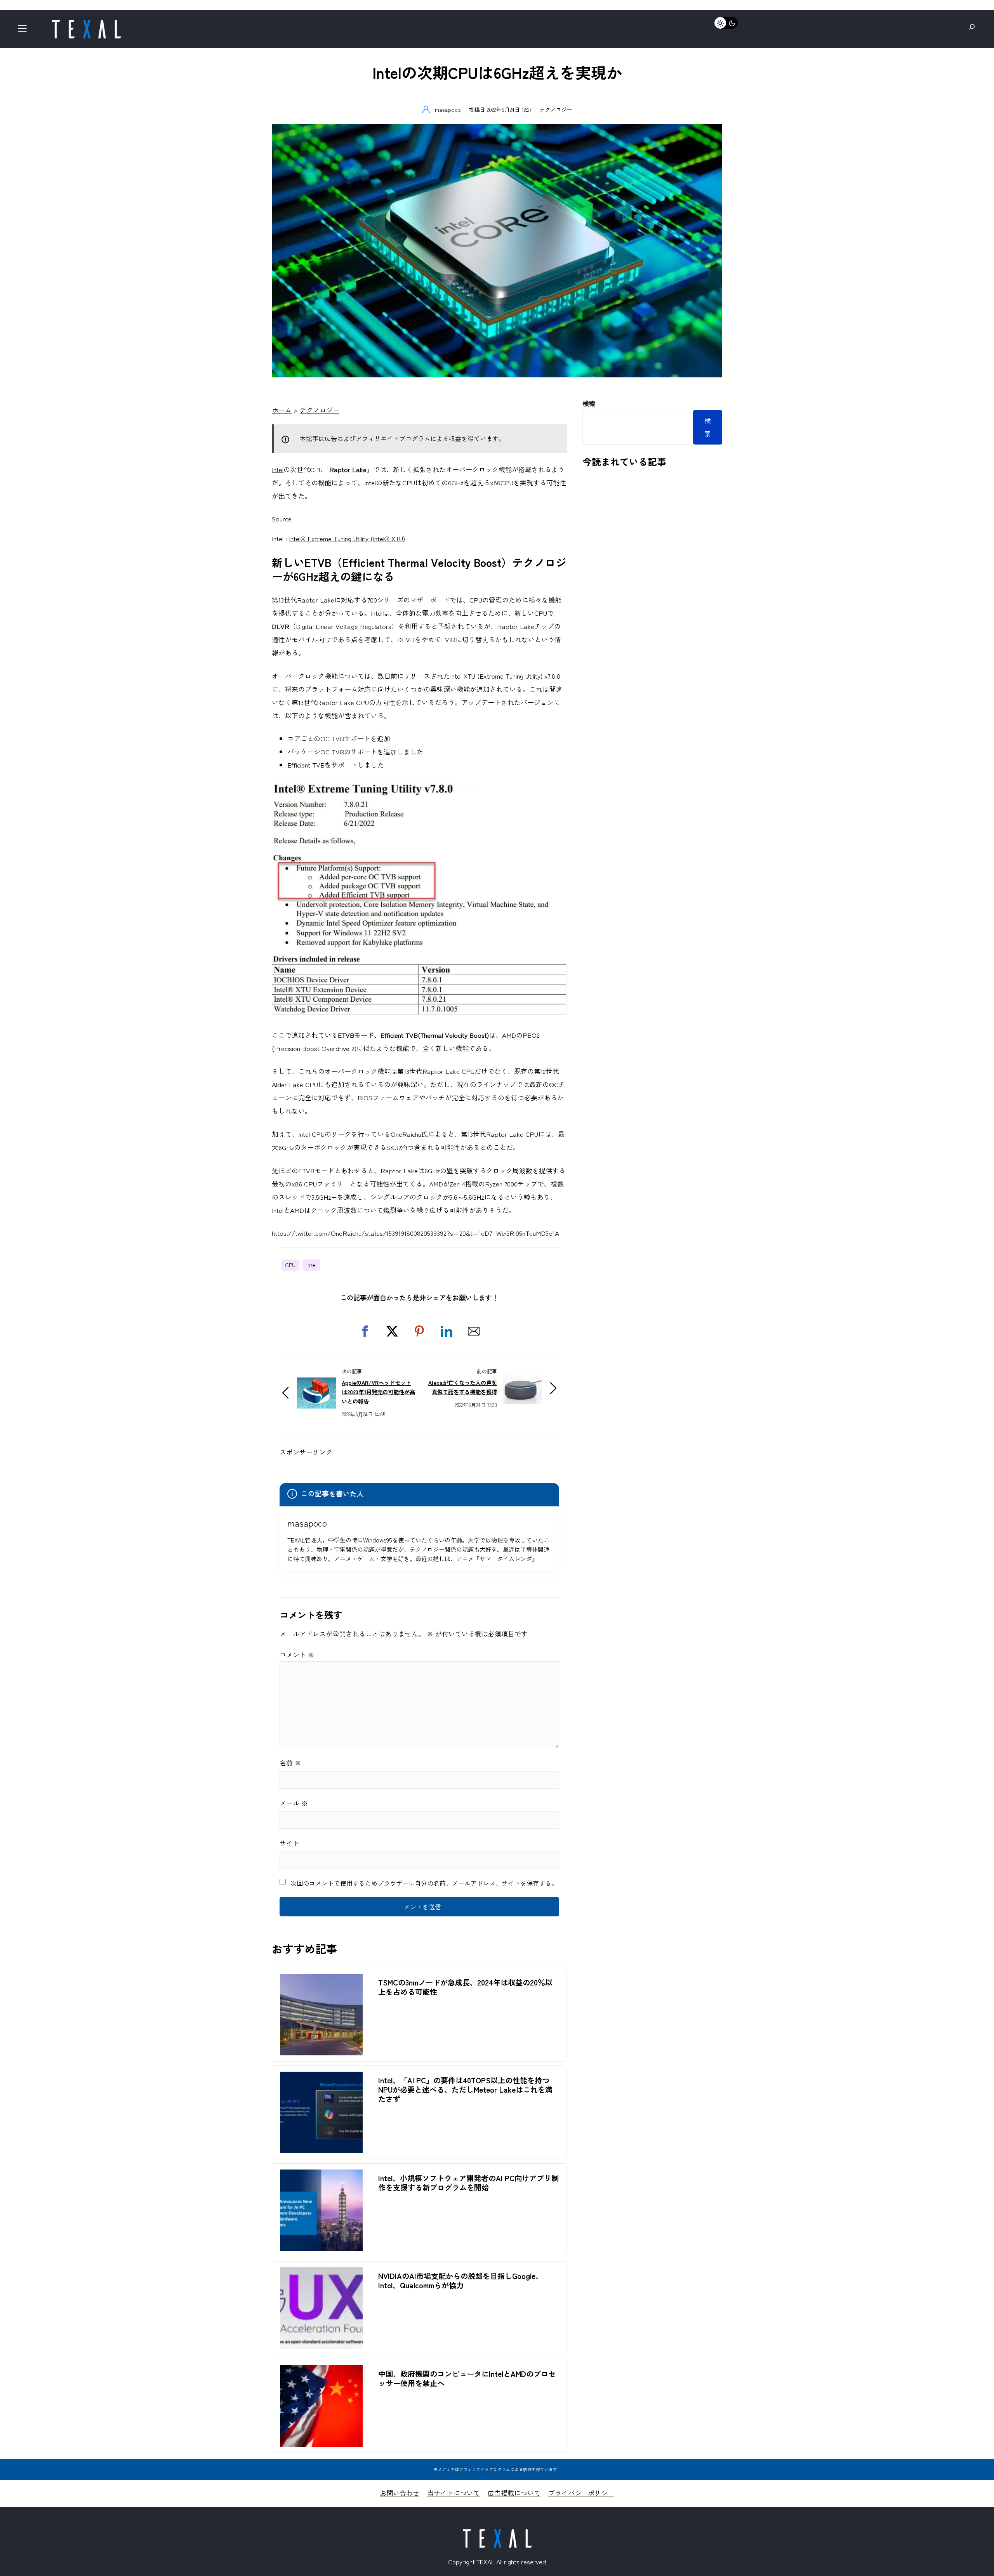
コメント (297, 1655)
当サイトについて (454, 2493)
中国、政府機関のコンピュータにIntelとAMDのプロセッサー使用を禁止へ (467, 2378)
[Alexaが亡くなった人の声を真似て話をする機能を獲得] (522, 1379)
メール (294, 1803)
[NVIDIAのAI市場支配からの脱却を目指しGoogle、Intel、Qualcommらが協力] (321, 2274)
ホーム (282, 410)
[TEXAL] (86, 22)
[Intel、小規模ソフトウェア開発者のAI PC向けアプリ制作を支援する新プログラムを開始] (321, 2176)
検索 (589, 403)
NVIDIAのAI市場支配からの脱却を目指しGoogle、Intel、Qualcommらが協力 (461, 2281)
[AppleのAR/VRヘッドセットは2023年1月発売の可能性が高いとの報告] (316, 1384)
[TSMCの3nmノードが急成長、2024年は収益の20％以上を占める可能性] (321, 1980)
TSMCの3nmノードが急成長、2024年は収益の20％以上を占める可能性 (465, 1987)
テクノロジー (556, 109)
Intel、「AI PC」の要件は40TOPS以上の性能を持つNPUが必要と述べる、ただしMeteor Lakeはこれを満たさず (465, 2090)
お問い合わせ (400, 2493)
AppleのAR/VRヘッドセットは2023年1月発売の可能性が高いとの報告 (378, 1392)
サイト (289, 1843)
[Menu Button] (25, 31)
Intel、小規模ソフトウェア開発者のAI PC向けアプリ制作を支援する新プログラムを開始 (468, 2183)
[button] (365, 1331)
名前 (290, 1762)
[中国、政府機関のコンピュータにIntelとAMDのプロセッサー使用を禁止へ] (321, 2372)
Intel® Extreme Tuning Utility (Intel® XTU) (347, 538)
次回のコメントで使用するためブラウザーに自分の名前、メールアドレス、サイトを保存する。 (424, 1883)
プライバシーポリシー (581, 2493)
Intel (278, 469)
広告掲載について (514, 2493)
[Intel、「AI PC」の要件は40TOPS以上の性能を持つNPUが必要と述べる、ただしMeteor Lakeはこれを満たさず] (321, 2078)
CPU (290, 1265)
